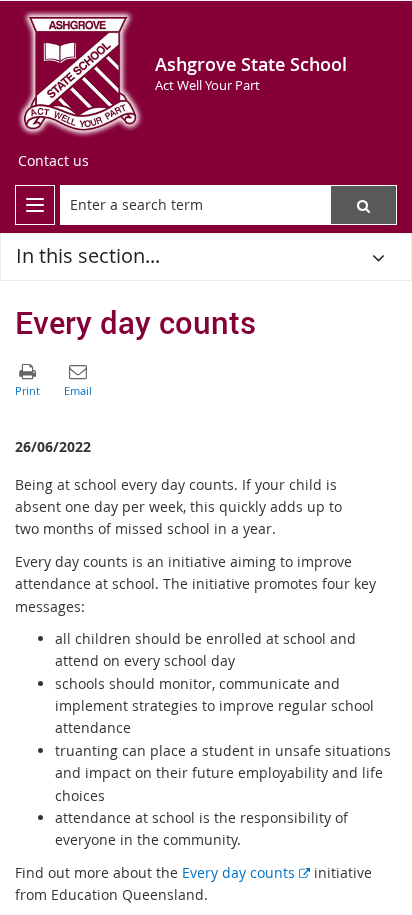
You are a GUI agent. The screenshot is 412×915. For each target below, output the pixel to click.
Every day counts (246, 872)
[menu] (35, 205)
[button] (363, 205)
